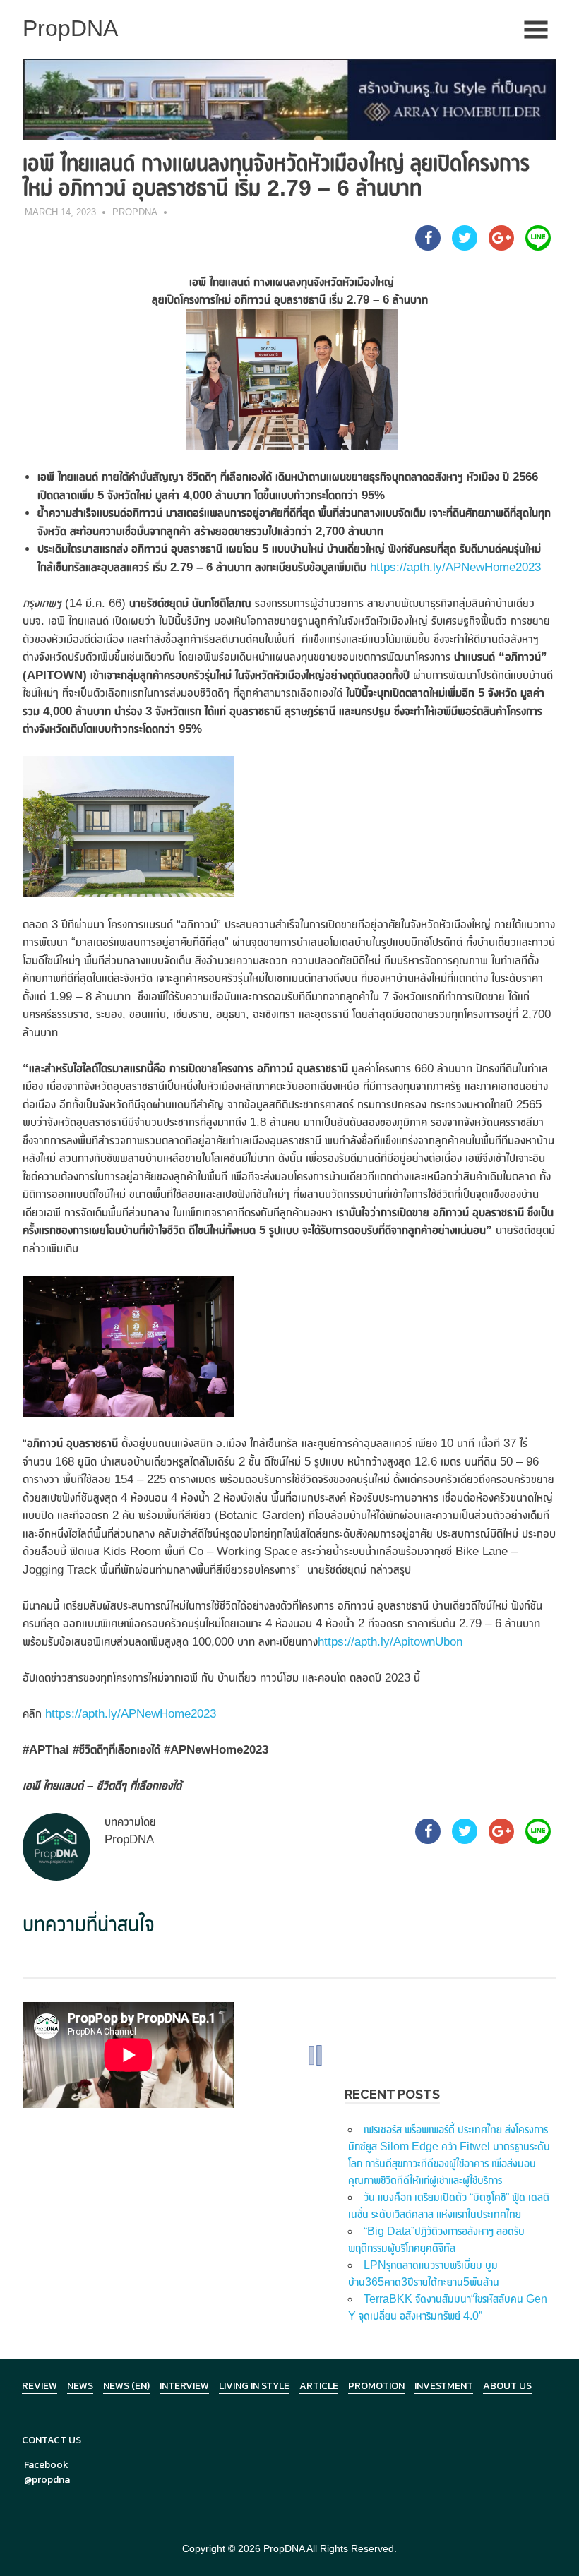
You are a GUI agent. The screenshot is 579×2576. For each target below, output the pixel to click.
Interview (184, 2386)
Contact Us (52, 2440)
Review (40, 2386)
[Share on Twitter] (465, 246)
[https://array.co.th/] (289, 98)
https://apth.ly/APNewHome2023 (455, 567)
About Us (507, 2386)
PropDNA (135, 212)
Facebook (46, 2465)
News (80, 2386)
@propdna (47, 2480)
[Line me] (538, 246)
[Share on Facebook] (428, 246)
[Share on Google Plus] (501, 246)
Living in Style (254, 2386)
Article (319, 2386)
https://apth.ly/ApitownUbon (390, 1642)
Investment (444, 2386)
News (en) (126, 2386)
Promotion (376, 2386)
